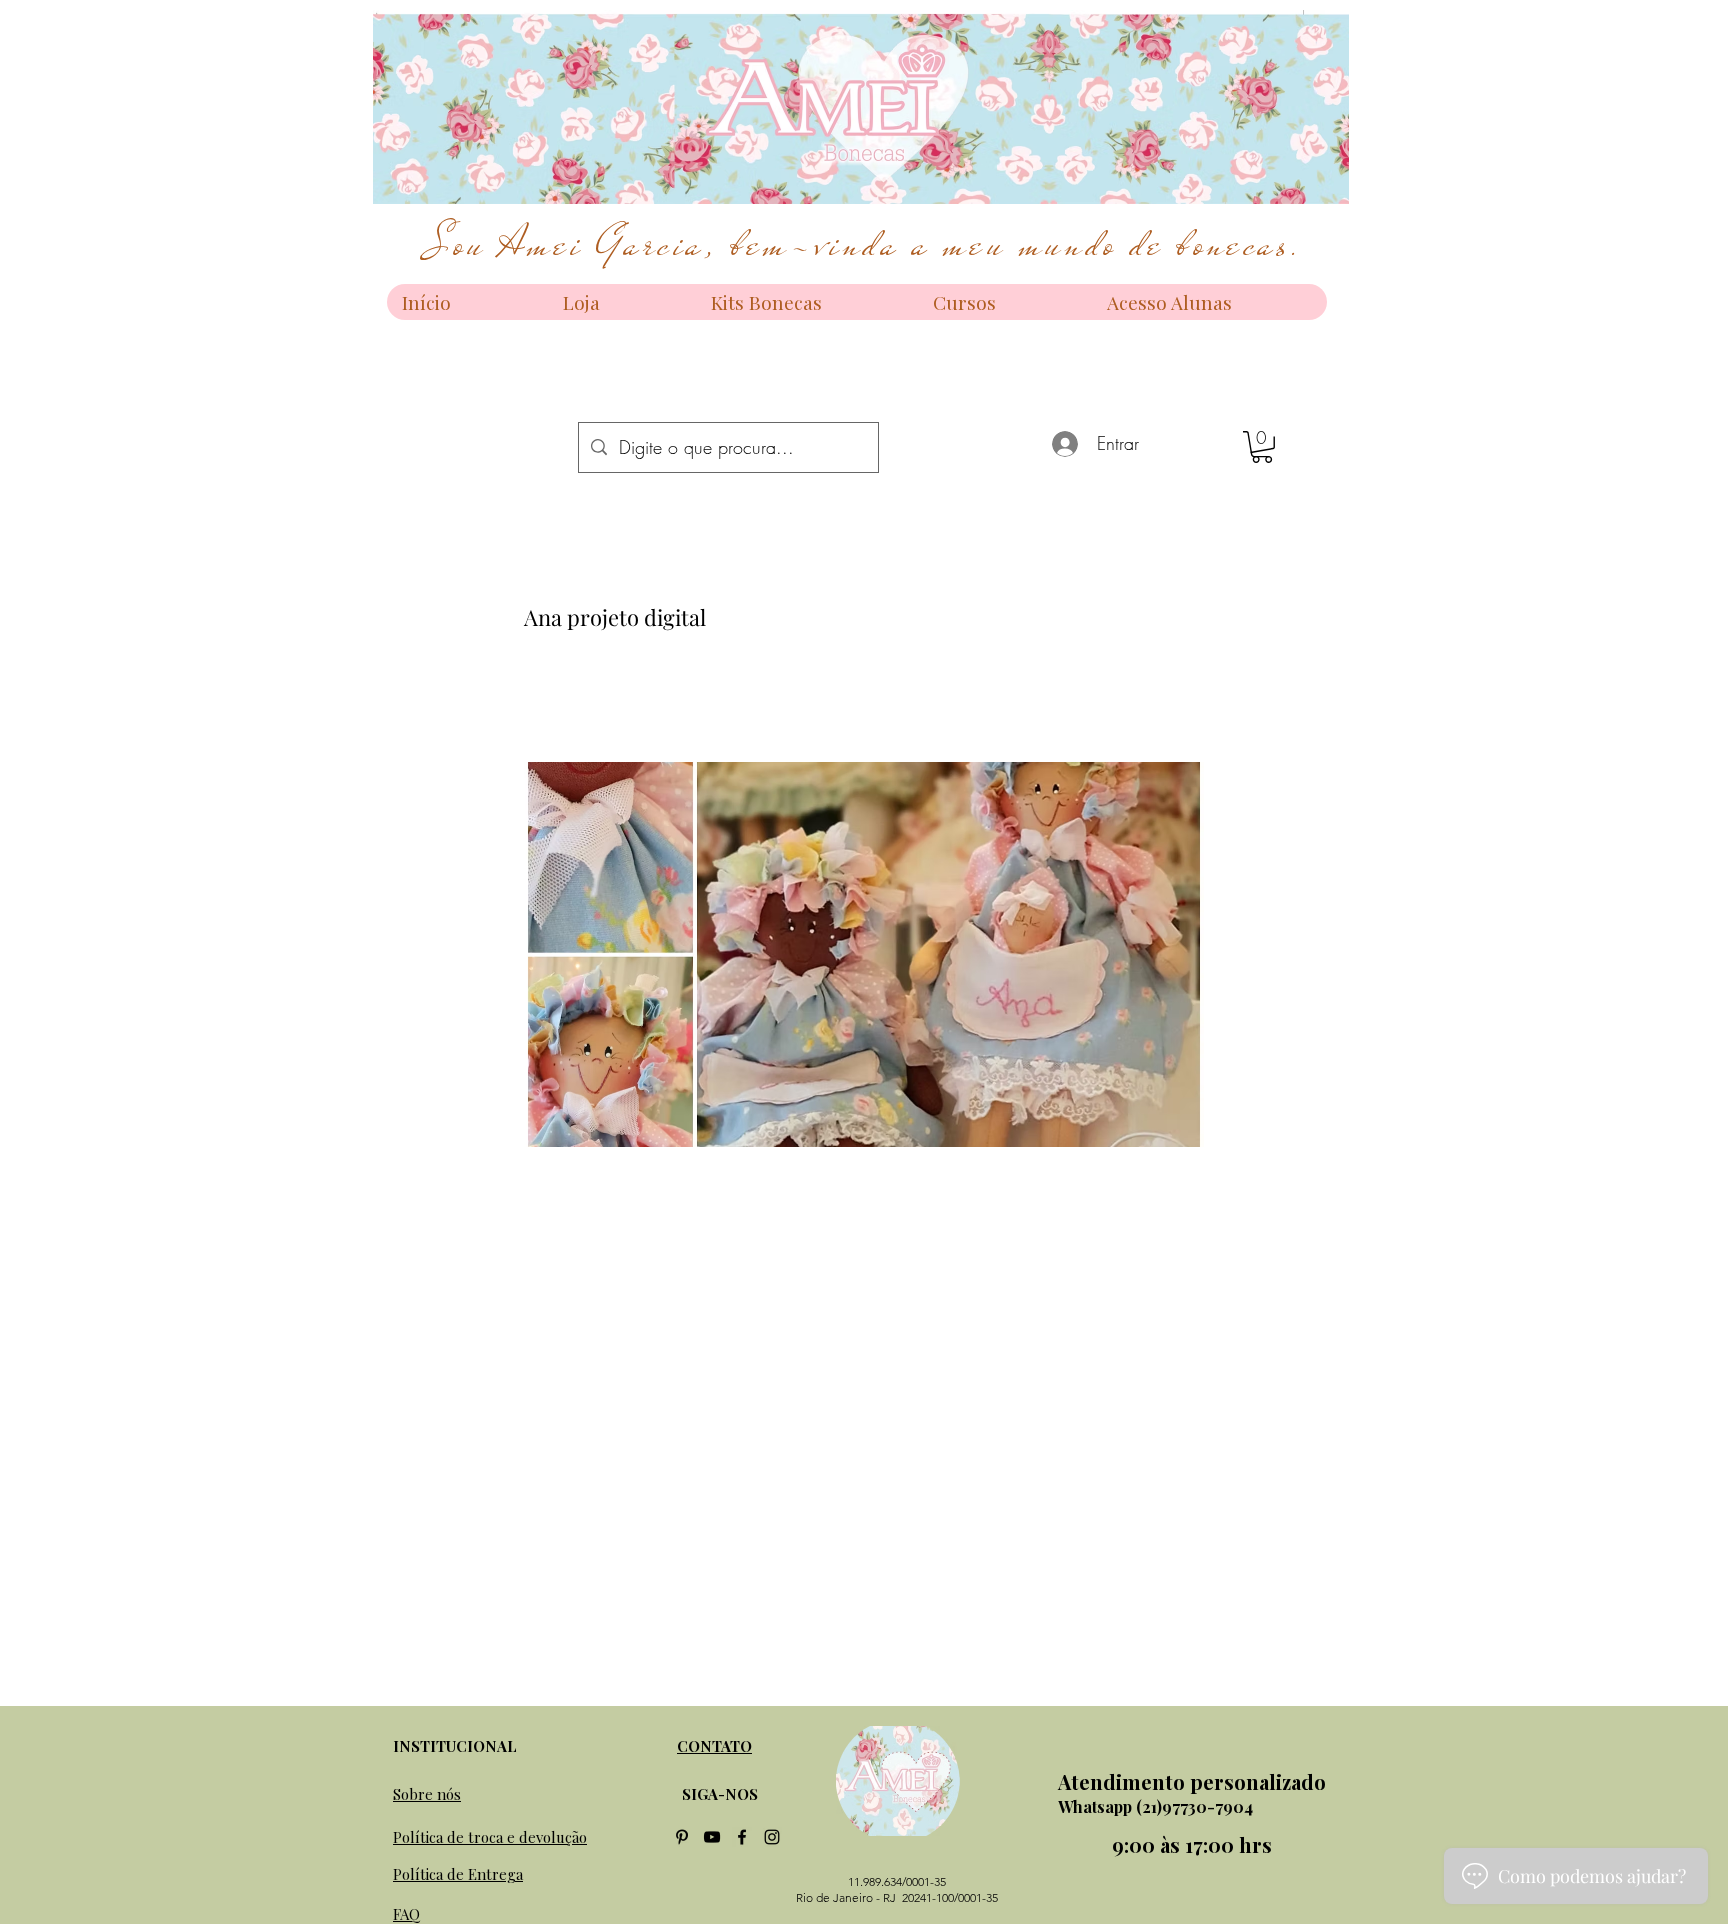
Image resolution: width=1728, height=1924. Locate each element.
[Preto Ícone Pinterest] (682, 1837)
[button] (1262, 447)
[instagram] (772, 1837)
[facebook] (742, 1837)
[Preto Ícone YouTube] (712, 1837)
